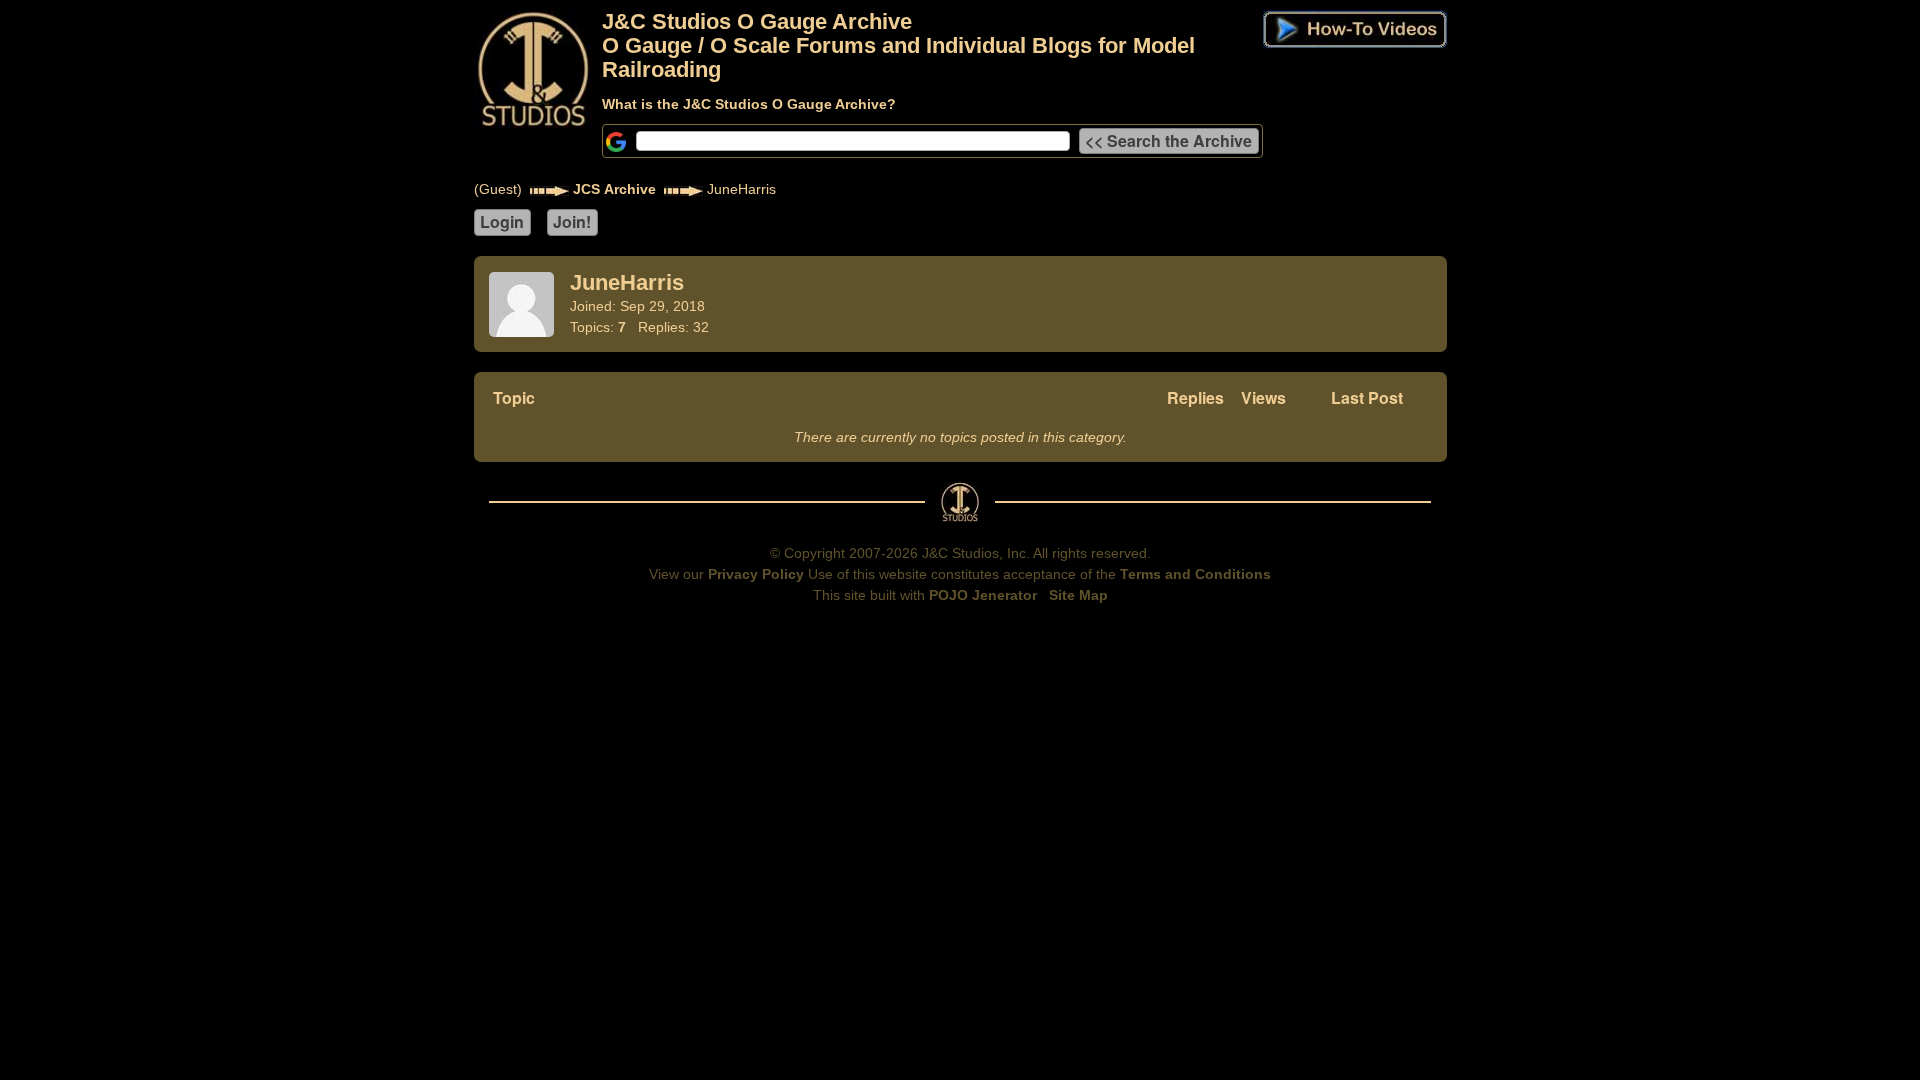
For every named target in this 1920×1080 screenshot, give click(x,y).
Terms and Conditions (1195, 574)
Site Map (1078, 595)
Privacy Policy (756, 574)
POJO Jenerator (983, 595)
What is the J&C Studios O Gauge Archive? (749, 104)
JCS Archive (614, 189)
